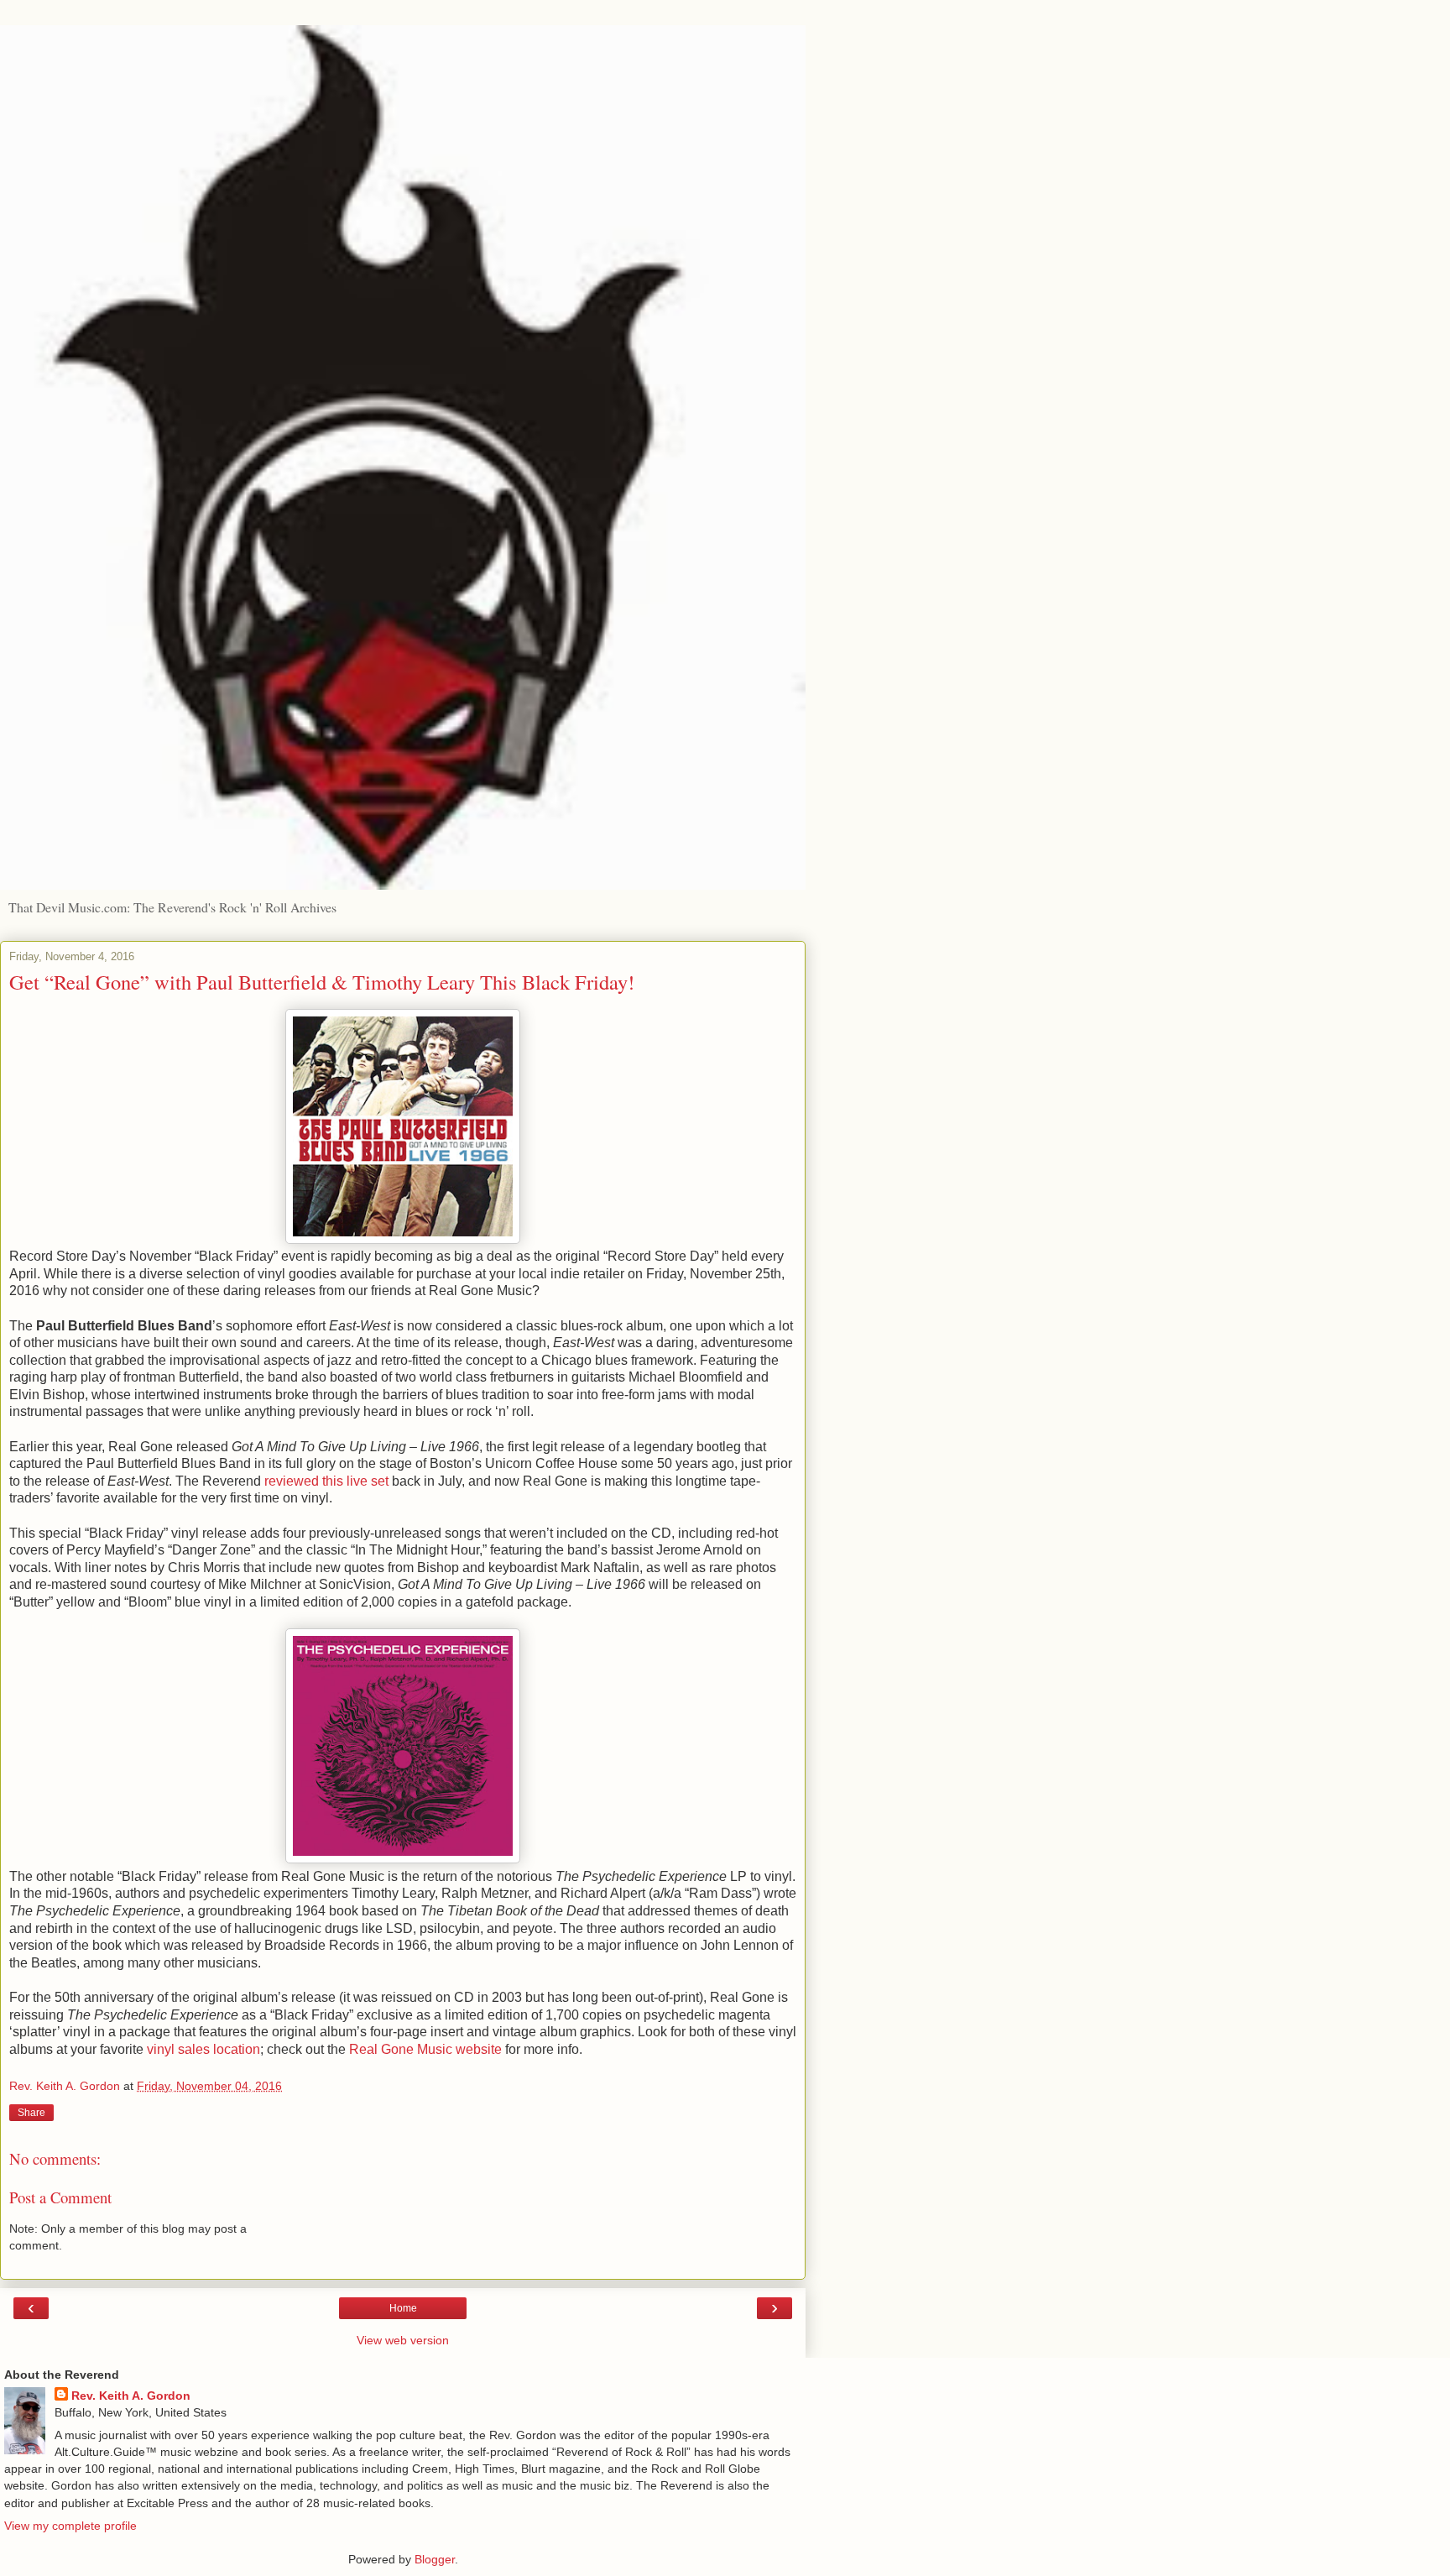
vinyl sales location (203, 2049)
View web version (403, 2340)
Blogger (435, 2559)
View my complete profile (70, 2526)
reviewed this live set (326, 1481)
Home (403, 2308)
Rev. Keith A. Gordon (131, 2396)
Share (31, 2113)
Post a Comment (60, 2197)
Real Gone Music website (425, 2049)
